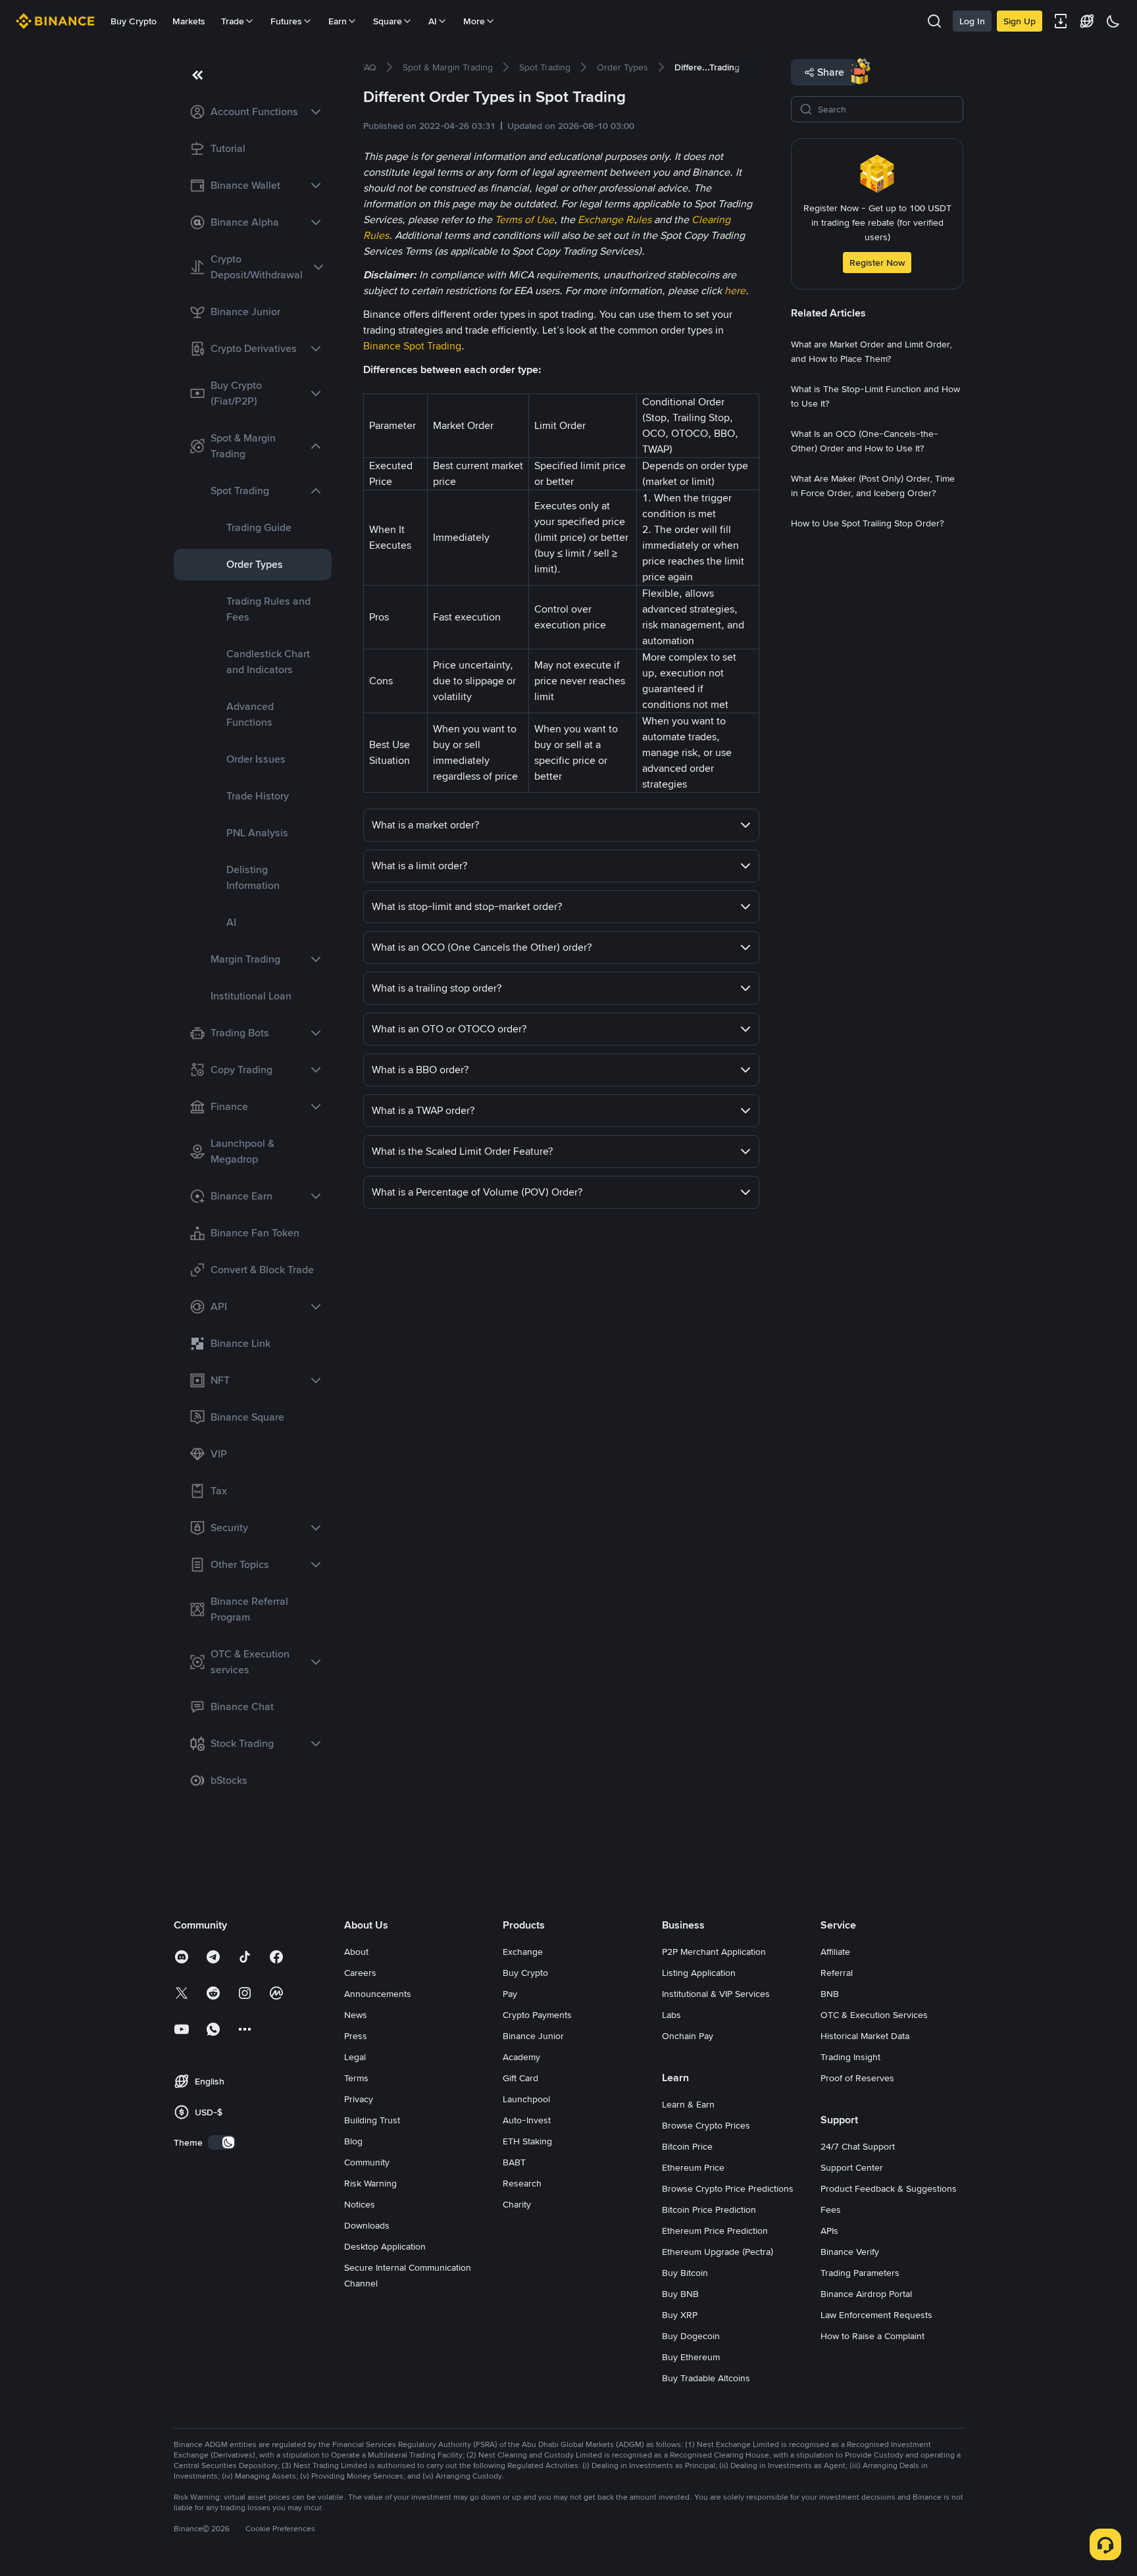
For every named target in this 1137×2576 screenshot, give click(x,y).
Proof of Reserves (857, 2078)
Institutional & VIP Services (716, 1994)
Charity (517, 2204)
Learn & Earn (688, 2104)
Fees (831, 2210)
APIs (829, 2231)
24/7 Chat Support (858, 2146)
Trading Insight (850, 2057)
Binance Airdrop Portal (866, 2294)
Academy (521, 2057)
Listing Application (699, 1973)
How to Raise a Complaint (872, 2336)
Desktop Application (385, 2246)
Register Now (877, 263)
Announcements (378, 1994)
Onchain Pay (688, 2036)
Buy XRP (680, 2315)
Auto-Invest (527, 2120)
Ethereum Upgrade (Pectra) (718, 2252)
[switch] (222, 2142)
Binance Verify (850, 2252)
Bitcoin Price (687, 2146)
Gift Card (520, 2078)
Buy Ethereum (691, 2357)
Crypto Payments (537, 2015)
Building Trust (372, 2120)
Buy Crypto (134, 21)
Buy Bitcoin (685, 2273)
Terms (356, 2078)
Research (522, 2183)
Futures (286, 21)
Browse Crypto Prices (706, 2125)
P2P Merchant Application (714, 1952)
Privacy (359, 2099)
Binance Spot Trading (412, 346)
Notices (360, 2204)
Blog (353, 2141)
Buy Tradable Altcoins (706, 2378)
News (356, 2015)
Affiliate (835, 1952)
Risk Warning (370, 2183)
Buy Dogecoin (691, 2336)
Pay (510, 1994)
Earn (338, 21)
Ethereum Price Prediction (715, 2231)
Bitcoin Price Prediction (709, 2210)
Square (388, 21)
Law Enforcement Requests (876, 2315)
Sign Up (1020, 21)
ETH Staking (527, 2141)
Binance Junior (533, 2036)
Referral (837, 1973)
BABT (514, 2162)
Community (367, 2162)
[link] (253, 112)
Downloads (367, 2225)
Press (356, 2036)
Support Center (852, 2167)
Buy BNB (680, 2294)
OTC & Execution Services (874, 2015)
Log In (972, 21)
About (356, 1952)
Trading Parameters (860, 2273)
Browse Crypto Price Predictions (728, 2188)
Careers (360, 1973)
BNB (830, 1994)
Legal (355, 2057)
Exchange (523, 1952)
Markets (189, 21)
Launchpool (526, 2099)
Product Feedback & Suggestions (889, 2188)
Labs (671, 2015)
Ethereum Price (693, 2167)
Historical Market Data (865, 2036)
